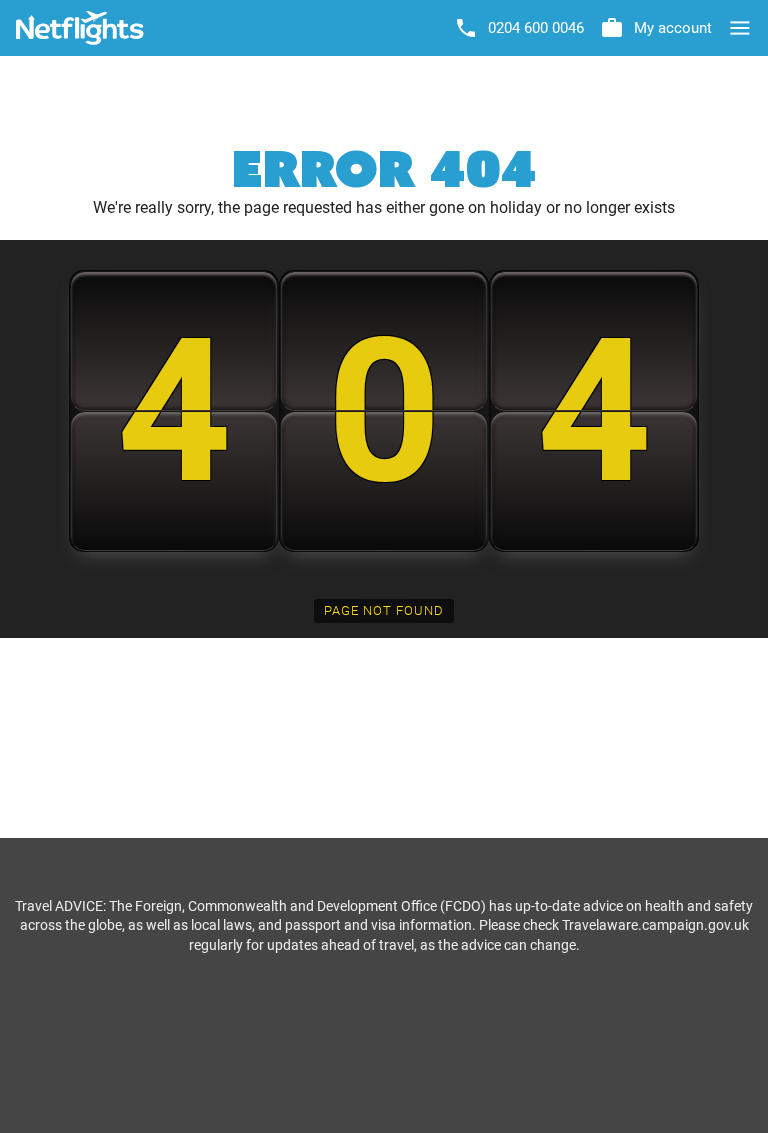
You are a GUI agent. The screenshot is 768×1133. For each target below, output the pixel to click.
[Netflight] (80, 28)
